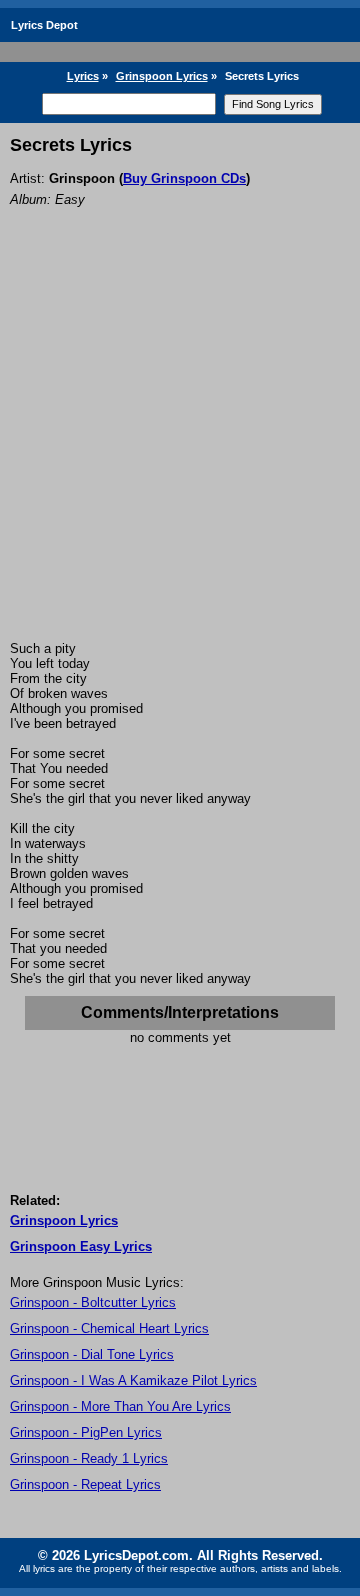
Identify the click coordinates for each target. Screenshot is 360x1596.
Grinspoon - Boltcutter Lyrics (93, 1302)
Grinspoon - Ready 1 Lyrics (89, 1458)
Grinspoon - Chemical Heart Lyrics (109, 1328)
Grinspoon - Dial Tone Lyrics (92, 1354)
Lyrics (83, 76)
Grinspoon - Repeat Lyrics (85, 1484)
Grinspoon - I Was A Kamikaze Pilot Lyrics (133, 1380)
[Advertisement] (180, 451)
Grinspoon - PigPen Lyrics (86, 1432)
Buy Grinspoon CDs (184, 178)
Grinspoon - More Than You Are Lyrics (120, 1406)
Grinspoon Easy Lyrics (81, 1246)
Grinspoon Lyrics (162, 76)
